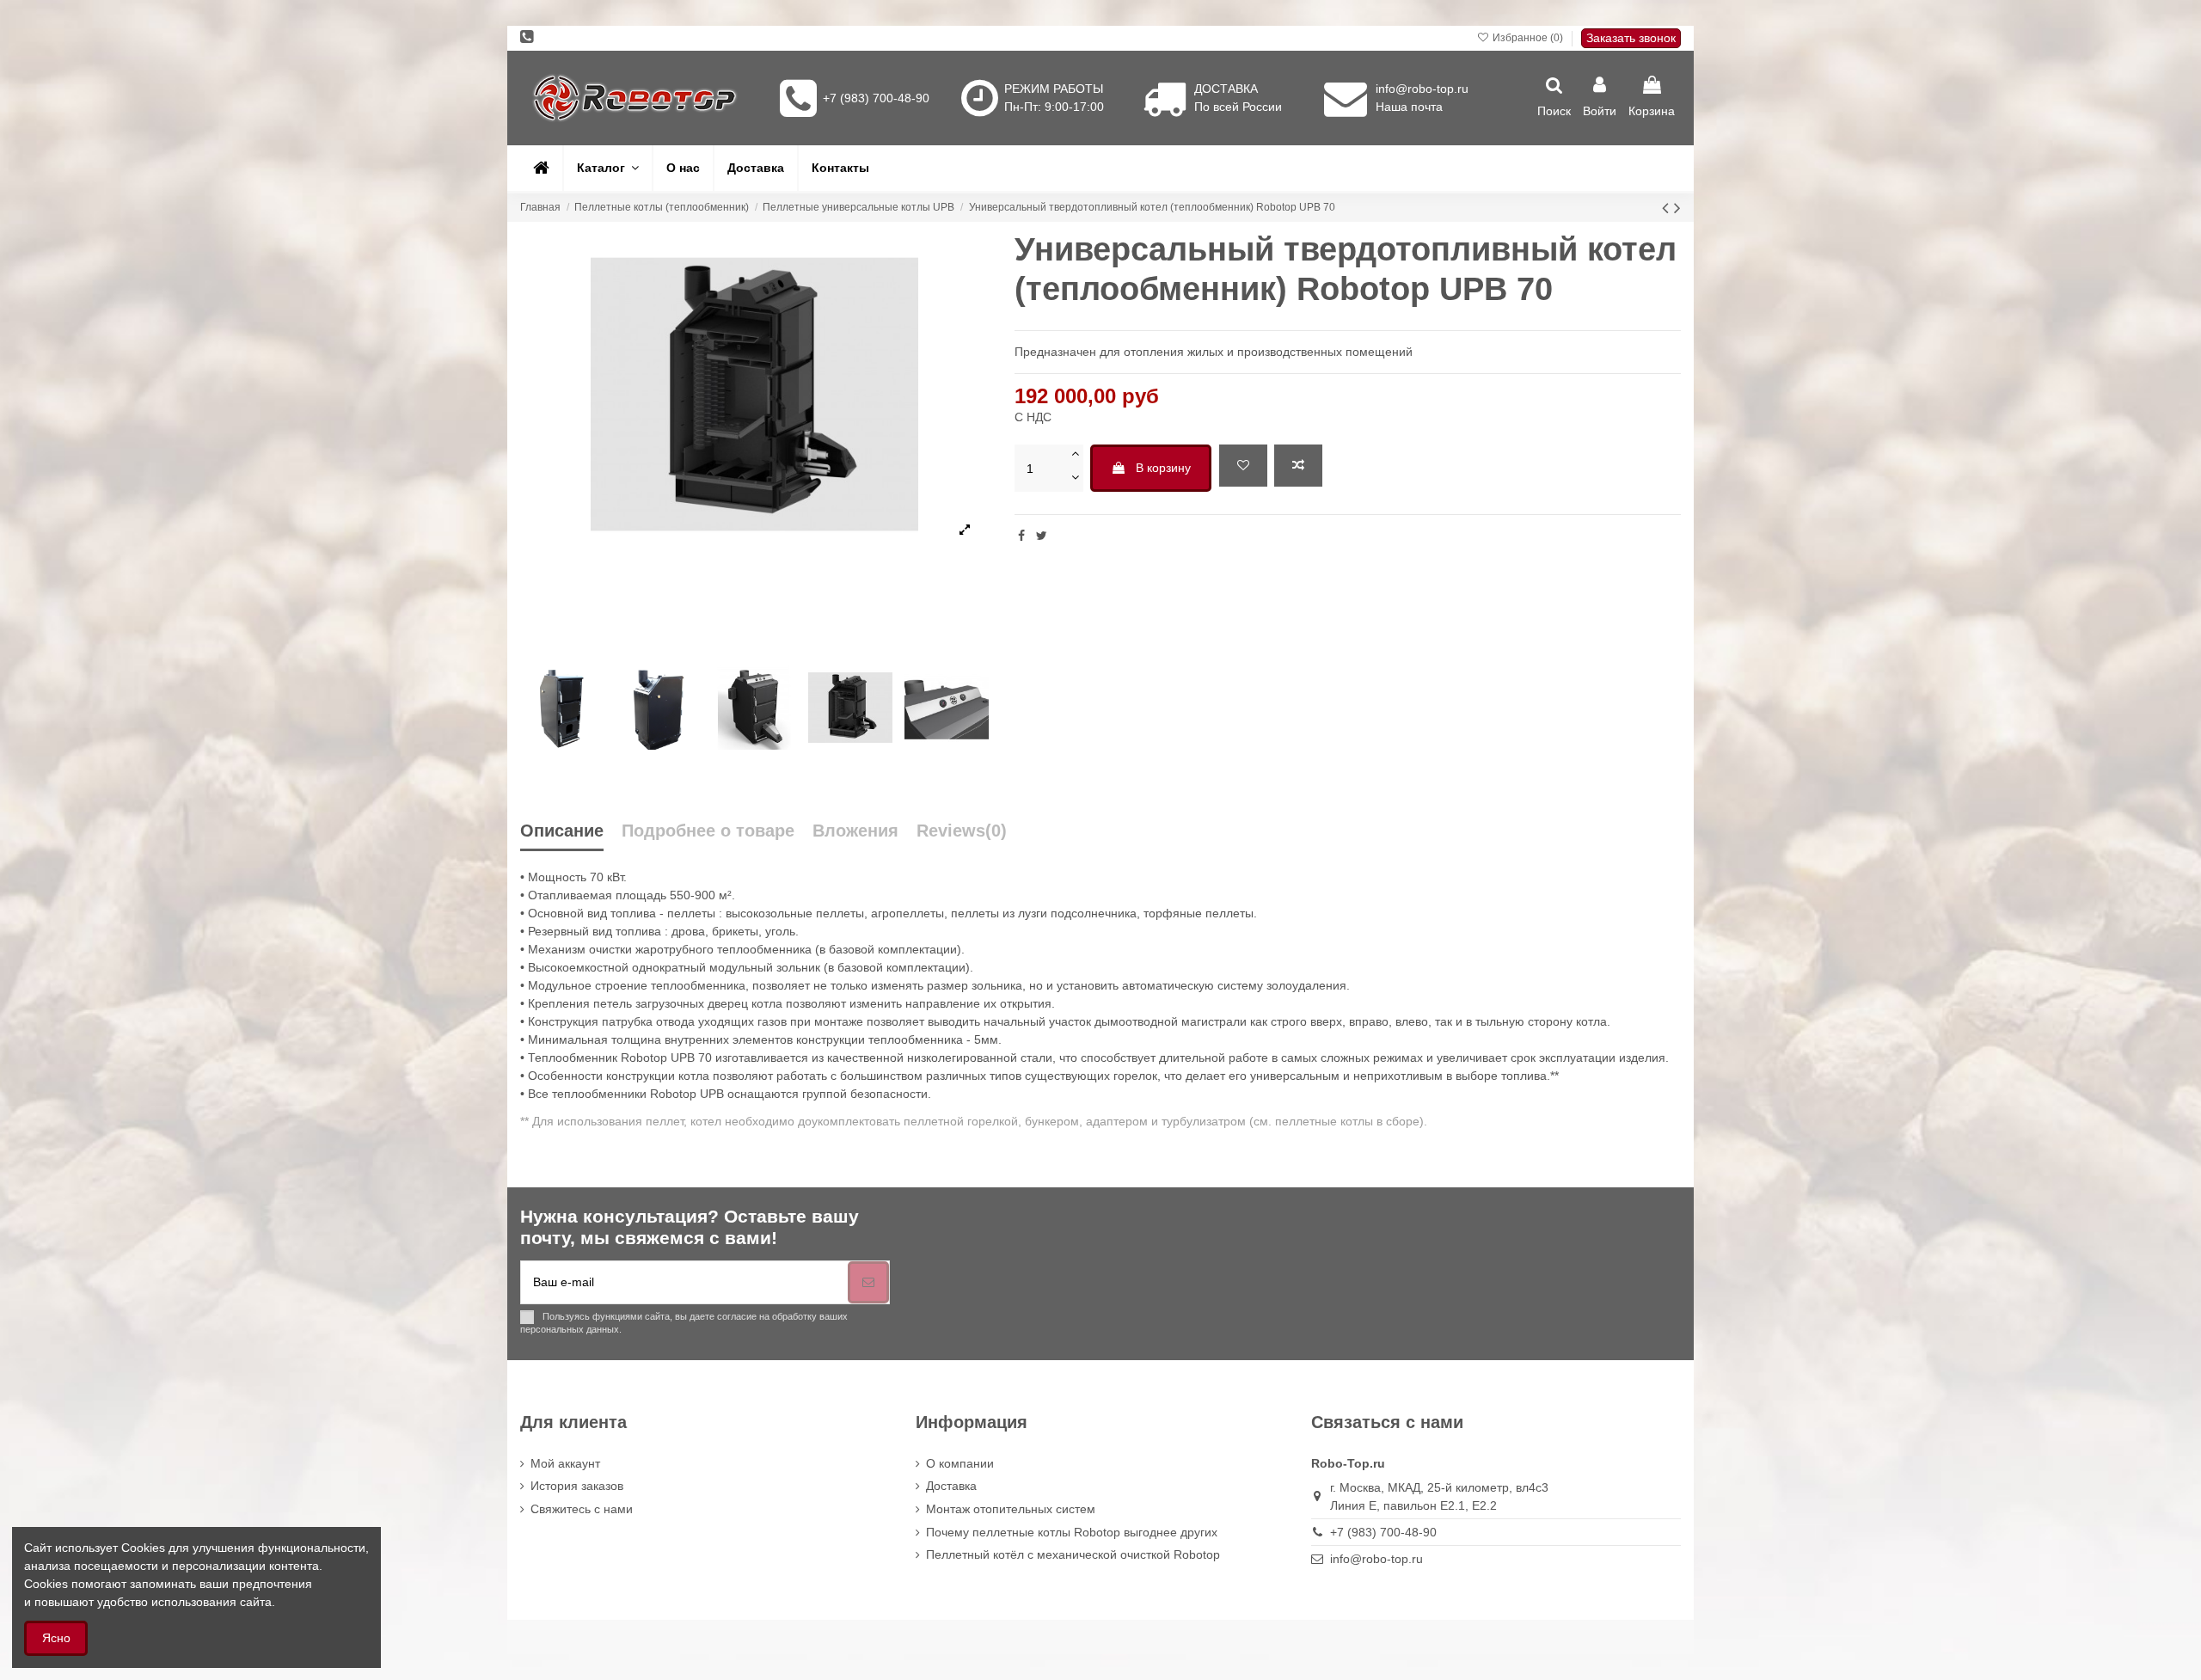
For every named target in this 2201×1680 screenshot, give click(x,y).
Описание (562, 831)
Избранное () (1528, 38)
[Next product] (1677, 208)
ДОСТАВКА (1226, 89)
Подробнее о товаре (708, 831)
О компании (960, 1463)
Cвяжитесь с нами (582, 1509)
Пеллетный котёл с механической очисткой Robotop (1073, 1554)
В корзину (1163, 468)
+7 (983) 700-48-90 (876, 98)
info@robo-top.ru (1422, 89)
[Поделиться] (1021, 536)
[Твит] (1042, 536)
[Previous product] (1668, 208)
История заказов (577, 1486)
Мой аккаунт (565, 1463)
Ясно (56, 1638)
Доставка (951, 1486)
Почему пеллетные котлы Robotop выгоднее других (1072, 1532)
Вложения (855, 831)
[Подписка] (868, 1282)
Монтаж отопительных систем (1011, 1509)
